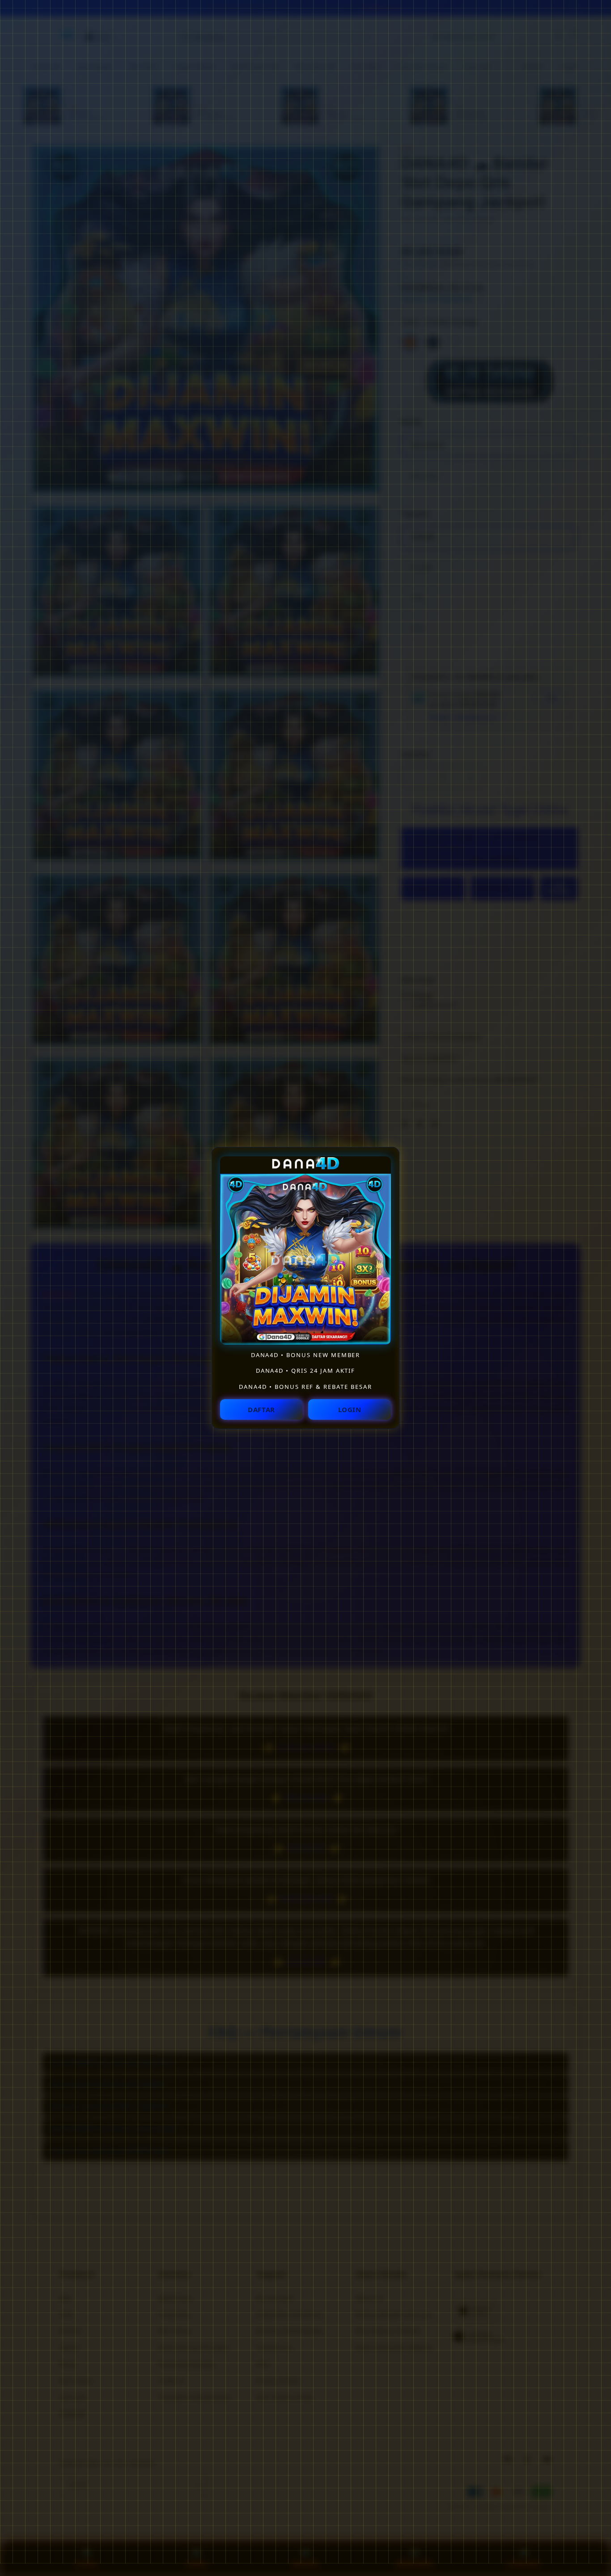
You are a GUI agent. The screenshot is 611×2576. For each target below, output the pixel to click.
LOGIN (350, 1409)
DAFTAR (261, 1409)
